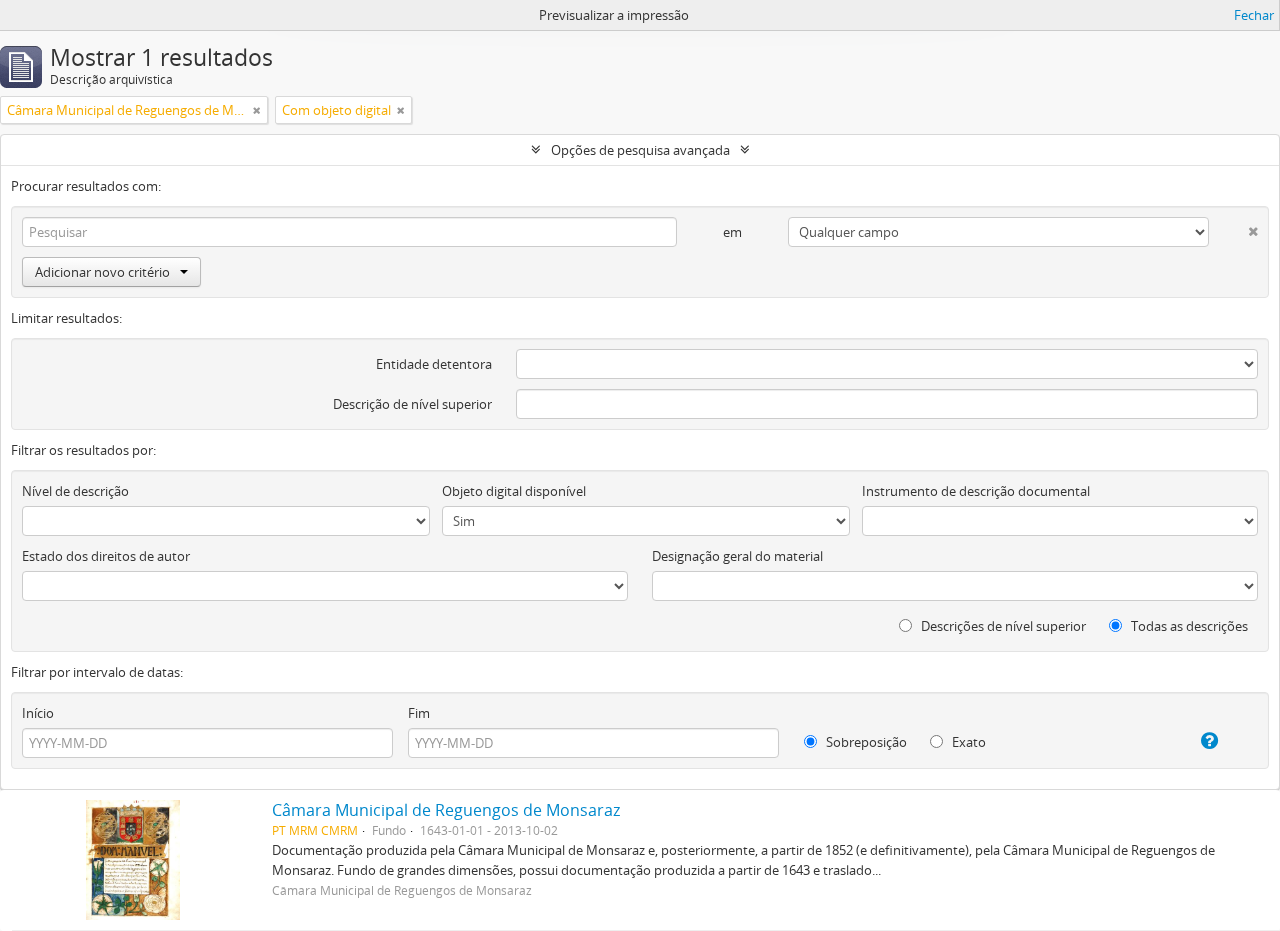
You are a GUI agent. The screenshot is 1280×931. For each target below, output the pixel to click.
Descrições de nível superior (1002, 626)
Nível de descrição (75, 491)
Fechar (1254, 15)
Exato (967, 742)
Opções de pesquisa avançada (640, 150)
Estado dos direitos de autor (106, 556)
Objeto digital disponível (514, 491)
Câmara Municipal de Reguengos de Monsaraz (446, 810)
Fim (419, 713)
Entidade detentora (434, 364)
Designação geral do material (737, 556)
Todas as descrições (1188, 626)
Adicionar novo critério (102, 272)
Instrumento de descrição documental (976, 491)
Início (38, 713)
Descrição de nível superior (412, 404)
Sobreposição (865, 742)
